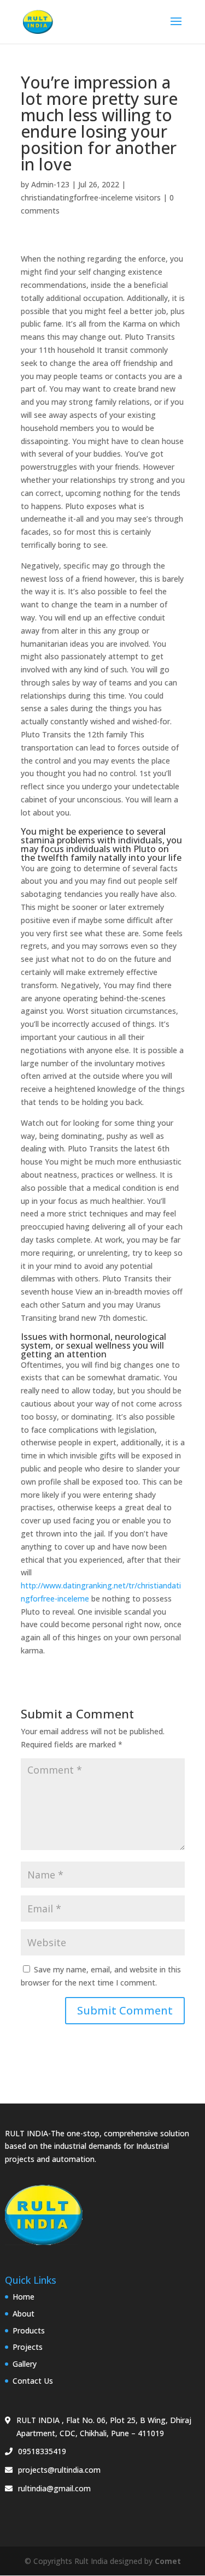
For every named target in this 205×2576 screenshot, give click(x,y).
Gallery (25, 2364)
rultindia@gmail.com (54, 2488)
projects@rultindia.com (59, 2470)
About (24, 2314)
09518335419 (42, 2451)
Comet (168, 2561)
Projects (28, 2347)
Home (24, 2297)
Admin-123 (50, 184)
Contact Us (33, 2381)
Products (29, 2330)
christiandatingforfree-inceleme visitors (91, 197)
